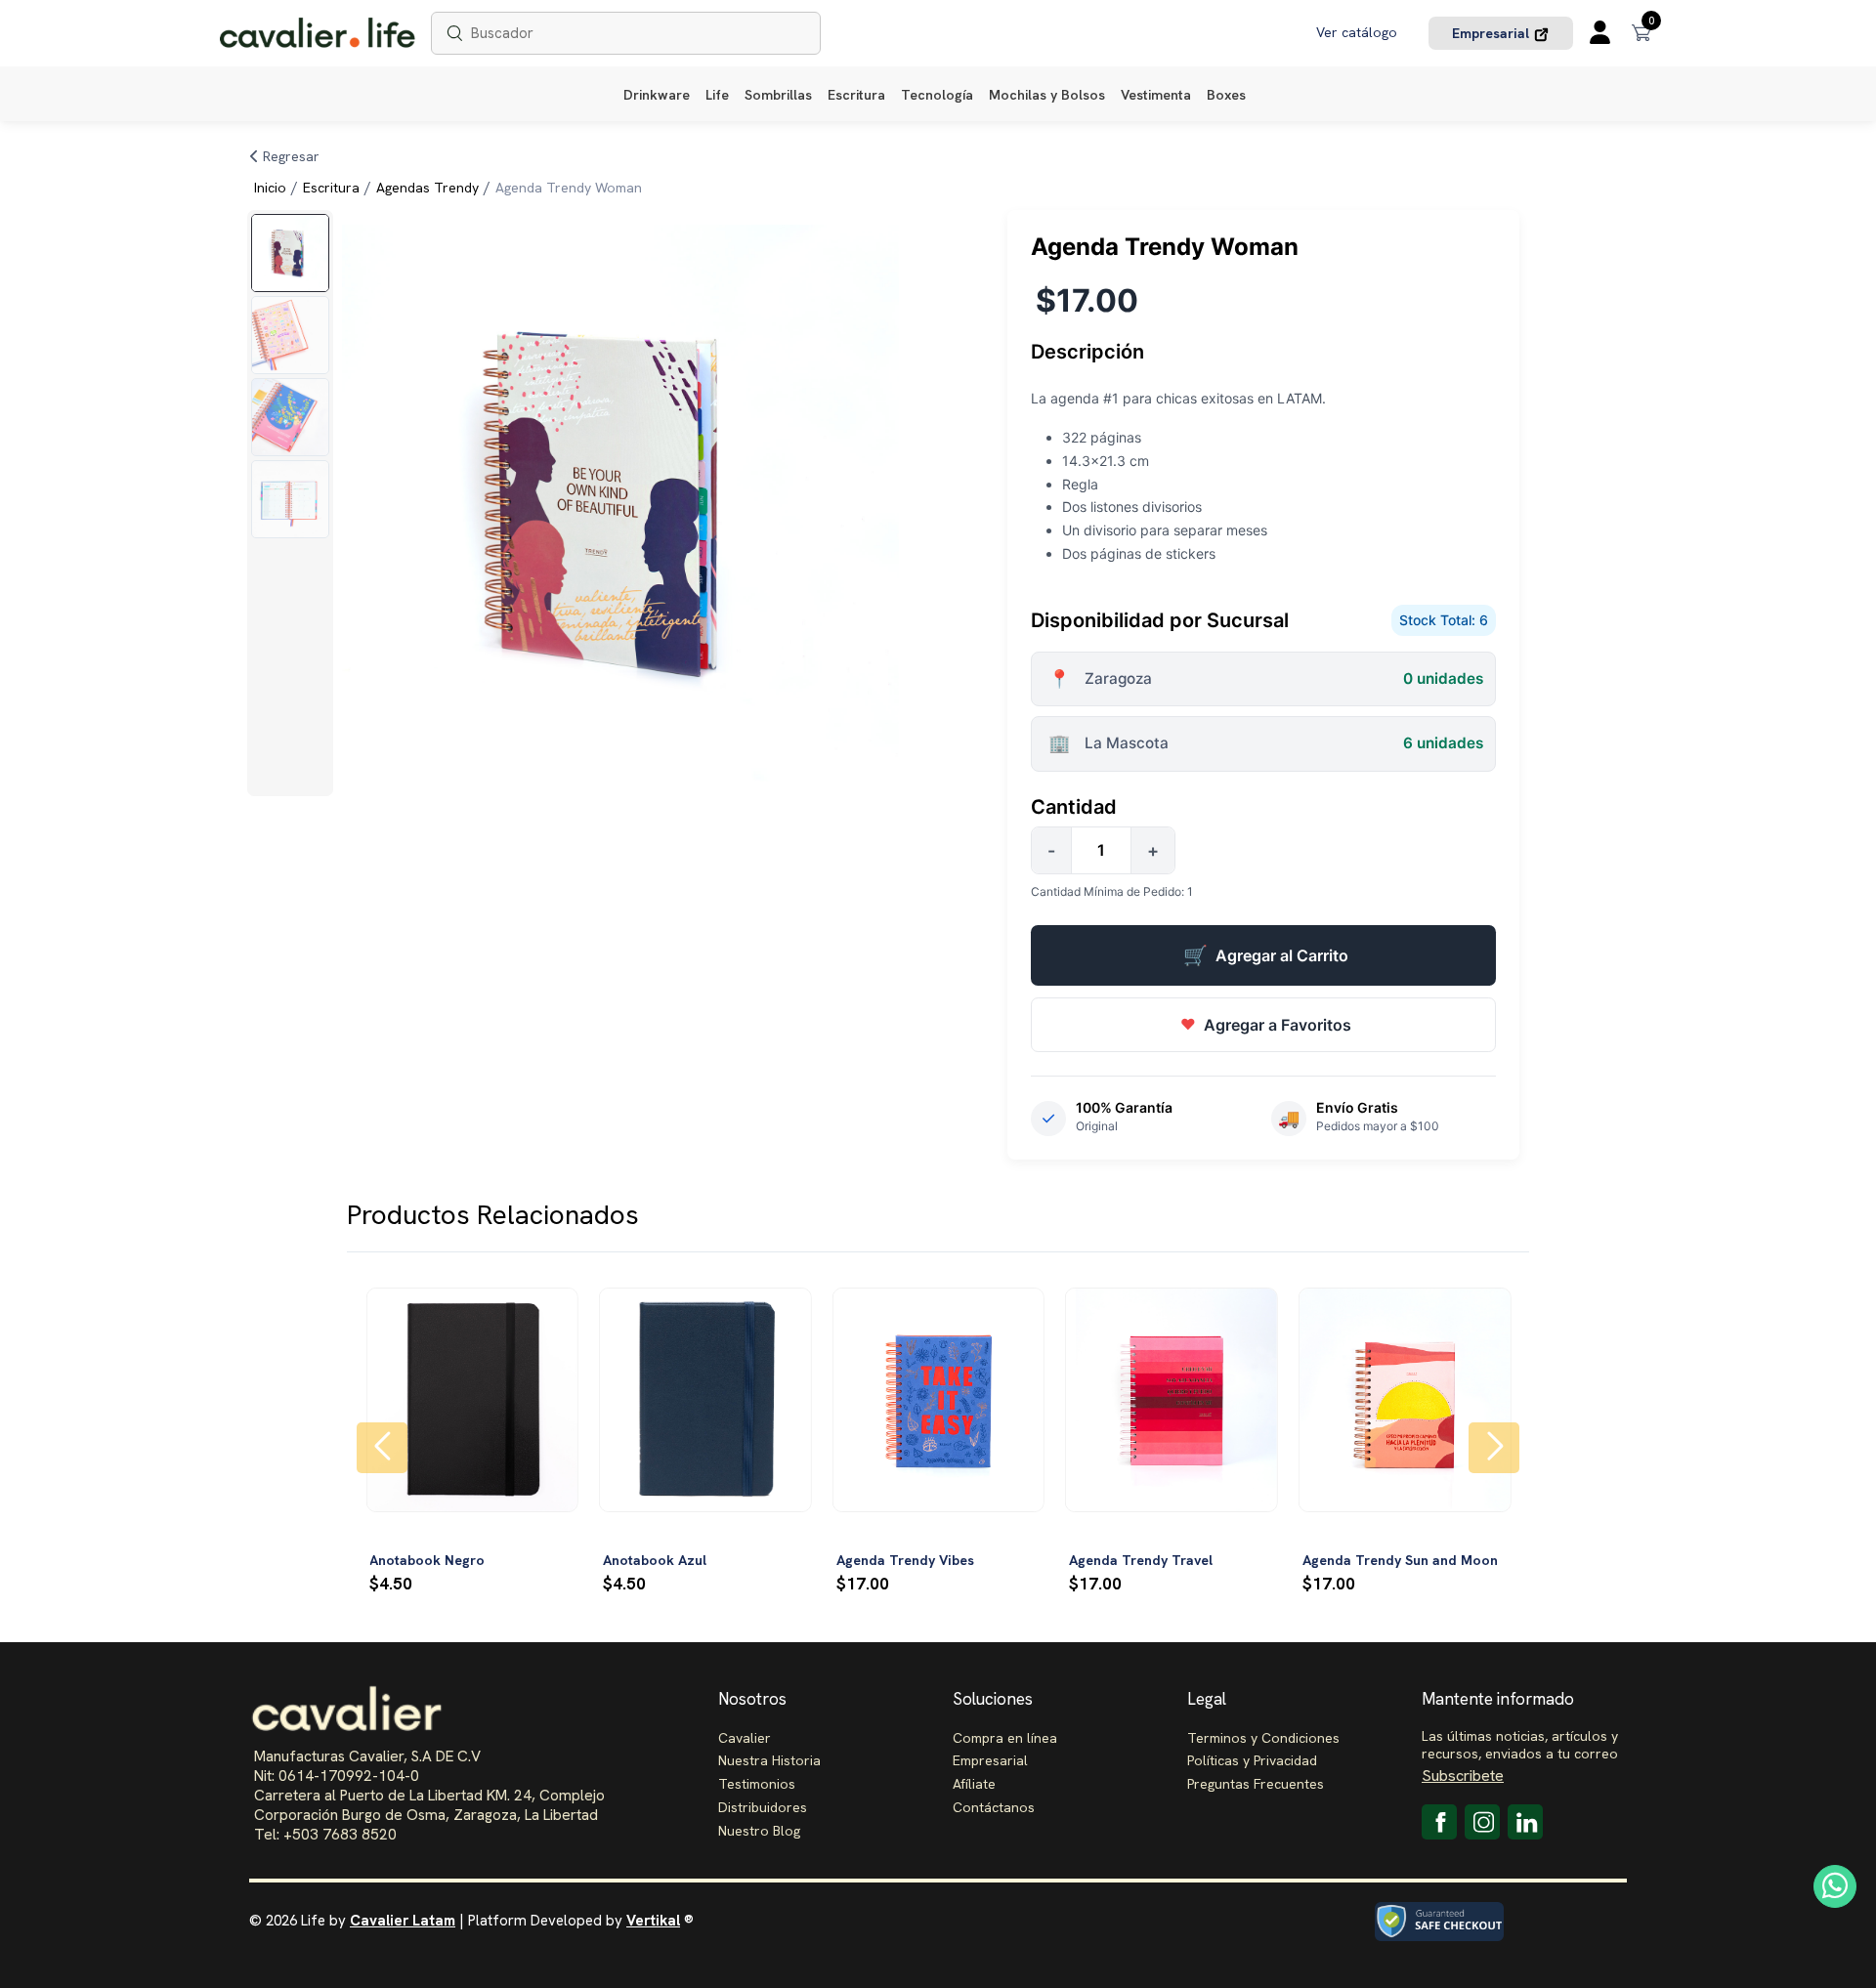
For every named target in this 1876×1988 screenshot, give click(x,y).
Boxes (1226, 95)
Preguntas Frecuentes (1256, 1784)
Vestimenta (1156, 95)
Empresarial (1492, 33)
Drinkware (657, 95)
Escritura (856, 95)
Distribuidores (763, 1807)
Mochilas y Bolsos (1047, 95)
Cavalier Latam (403, 1921)
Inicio (270, 188)
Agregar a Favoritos (1266, 1025)
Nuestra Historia (769, 1760)
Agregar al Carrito (1266, 955)
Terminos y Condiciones (1263, 1738)
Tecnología (937, 95)
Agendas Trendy (427, 188)
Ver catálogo (1357, 32)
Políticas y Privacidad (1252, 1760)
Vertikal (653, 1921)
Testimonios (757, 1784)
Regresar (289, 156)
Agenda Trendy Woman (569, 188)
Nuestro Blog (759, 1831)
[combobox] (626, 34)
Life (717, 95)
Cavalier (745, 1738)
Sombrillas (778, 95)
